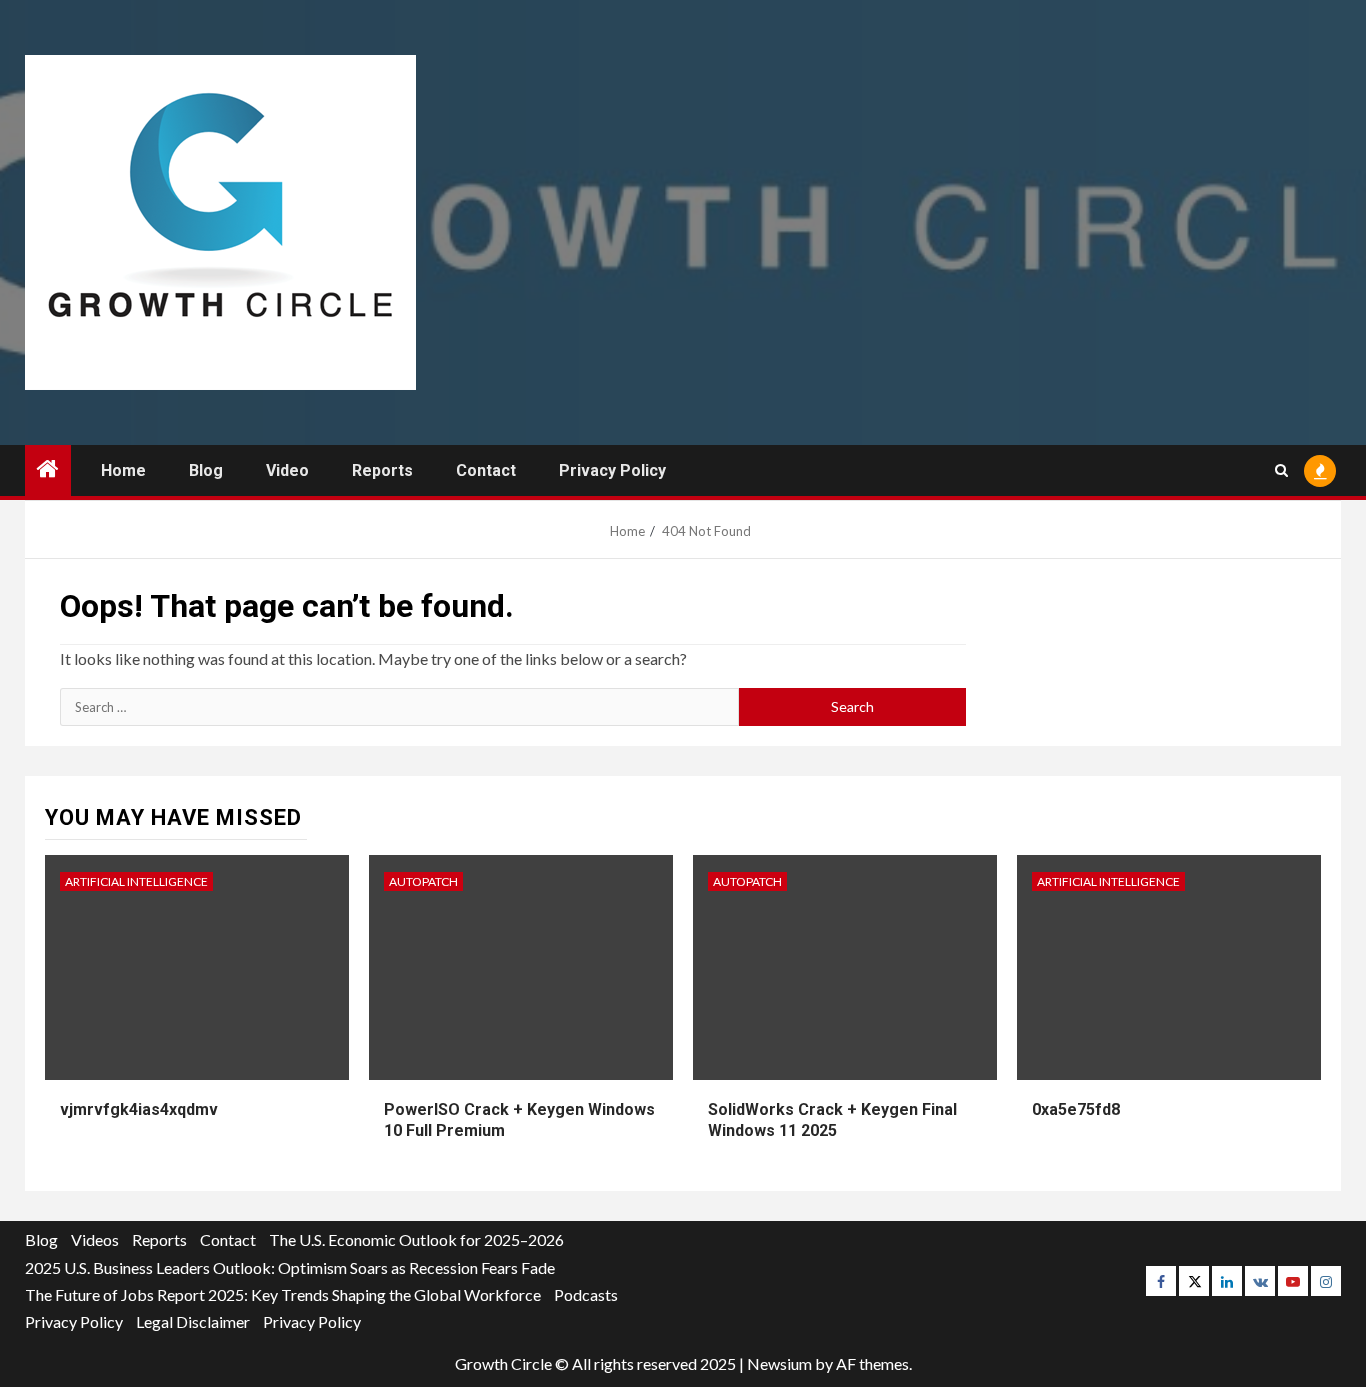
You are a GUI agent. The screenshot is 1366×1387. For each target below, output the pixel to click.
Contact (486, 470)
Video (287, 470)
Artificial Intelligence (136, 881)
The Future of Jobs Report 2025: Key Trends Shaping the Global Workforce (283, 1294)
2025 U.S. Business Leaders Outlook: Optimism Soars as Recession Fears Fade (290, 1267)
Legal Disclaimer (193, 1321)
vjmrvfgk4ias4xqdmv (139, 1109)
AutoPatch (423, 881)
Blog (206, 470)
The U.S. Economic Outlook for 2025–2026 (416, 1239)
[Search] (1281, 470)
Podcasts (586, 1294)
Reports (382, 470)
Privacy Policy (612, 470)
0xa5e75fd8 (1076, 1109)
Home (123, 470)
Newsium (779, 1363)
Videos (95, 1239)
